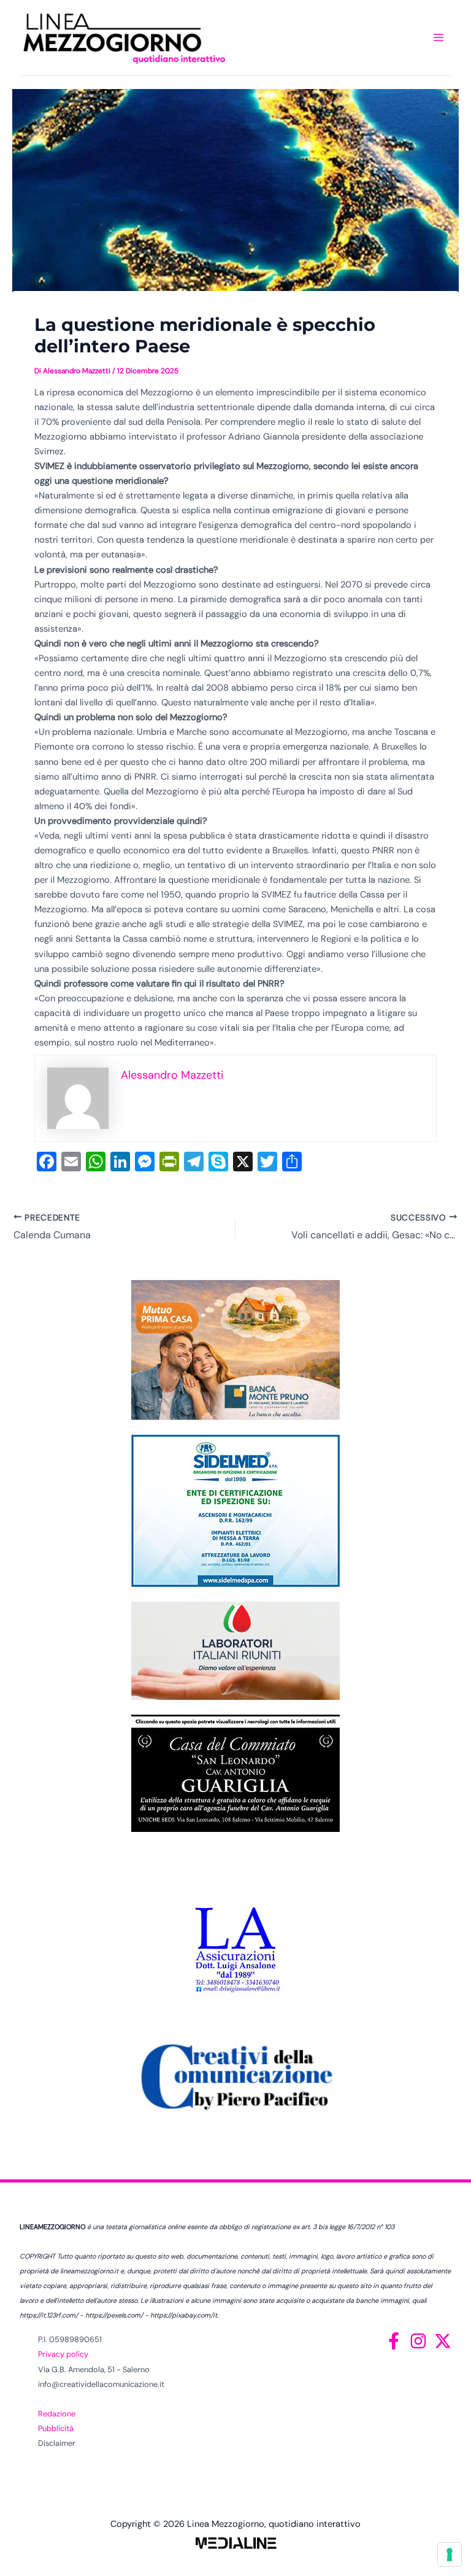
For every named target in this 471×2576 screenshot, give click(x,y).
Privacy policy (63, 2354)
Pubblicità (56, 2428)
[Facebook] (394, 2341)
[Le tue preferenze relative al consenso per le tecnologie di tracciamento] (450, 2555)
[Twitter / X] (443, 2341)
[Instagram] (418, 2341)
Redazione (57, 2414)
